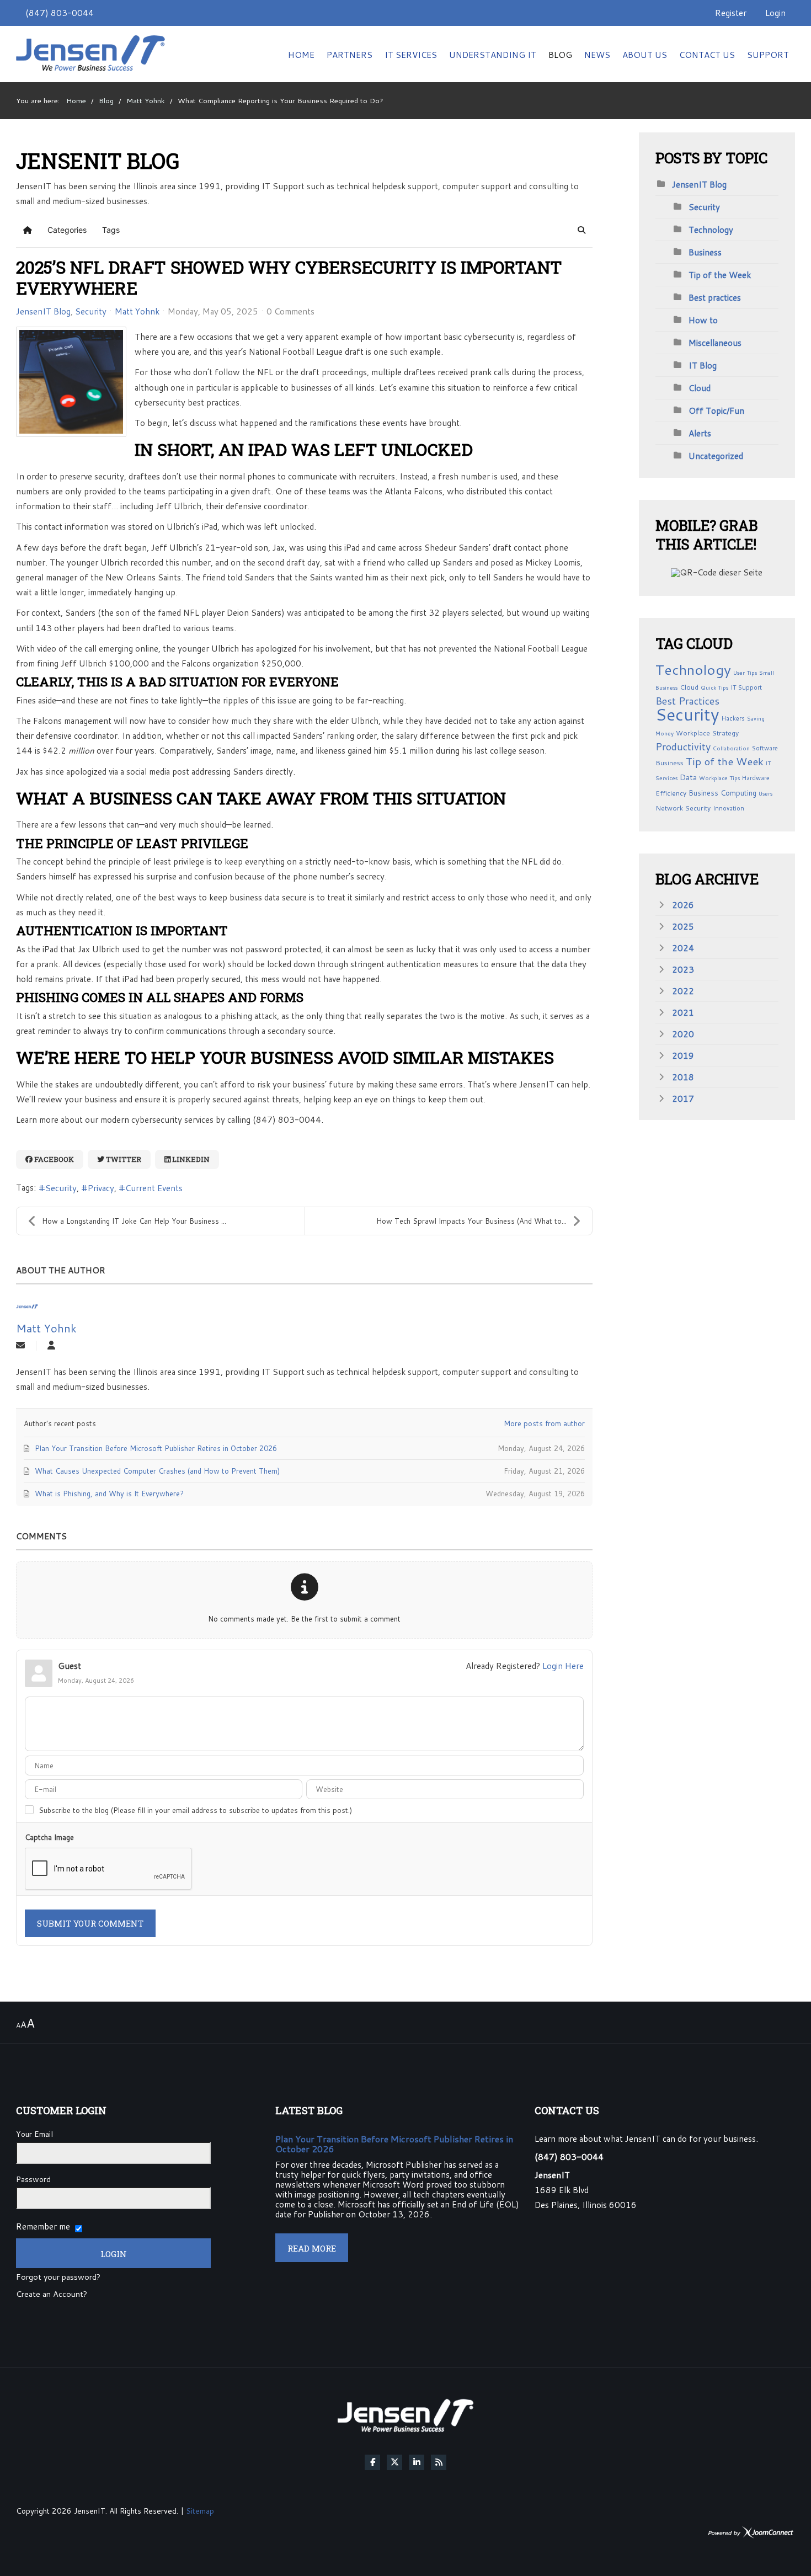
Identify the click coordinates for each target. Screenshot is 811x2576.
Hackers (733, 718)
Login (775, 13)
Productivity (683, 746)
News (597, 55)
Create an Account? (52, 2295)
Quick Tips (714, 687)
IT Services (411, 55)
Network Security (683, 808)
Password (33, 2179)
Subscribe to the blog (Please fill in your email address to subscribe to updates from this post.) (195, 1810)
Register (731, 13)
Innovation (729, 808)
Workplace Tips (719, 778)
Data (688, 777)
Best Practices (687, 701)
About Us (645, 55)
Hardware (756, 778)
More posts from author (544, 1423)
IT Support (746, 687)
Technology (711, 230)
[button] (581, 230)
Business (705, 252)
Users (765, 793)
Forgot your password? (58, 2278)
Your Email (34, 2134)
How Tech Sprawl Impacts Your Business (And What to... (471, 1221)
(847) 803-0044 (60, 13)
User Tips (745, 673)
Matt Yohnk (137, 311)
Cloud (700, 388)
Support (768, 55)
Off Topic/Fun (716, 410)
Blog (560, 55)
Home (301, 55)
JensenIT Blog (43, 311)
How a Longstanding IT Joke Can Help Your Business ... (134, 1221)
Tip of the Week (720, 275)
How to (703, 320)
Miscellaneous (715, 343)
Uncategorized (716, 456)
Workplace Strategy (707, 733)
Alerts (700, 433)
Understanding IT (493, 55)
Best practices (715, 297)
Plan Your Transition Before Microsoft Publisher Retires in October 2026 (394, 2144)
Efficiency (671, 793)
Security (91, 311)
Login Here (563, 1666)
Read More (312, 2248)
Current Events (154, 1188)
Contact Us (707, 55)
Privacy (101, 1188)
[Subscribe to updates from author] (20, 1346)
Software (765, 748)
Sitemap (200, 2511)
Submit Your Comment (90, 1923)
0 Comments (290, 311)
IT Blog (703, 365)
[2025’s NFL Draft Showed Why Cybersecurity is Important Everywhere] (71, 382)
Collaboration (731, 748)
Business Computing (722, 793)
